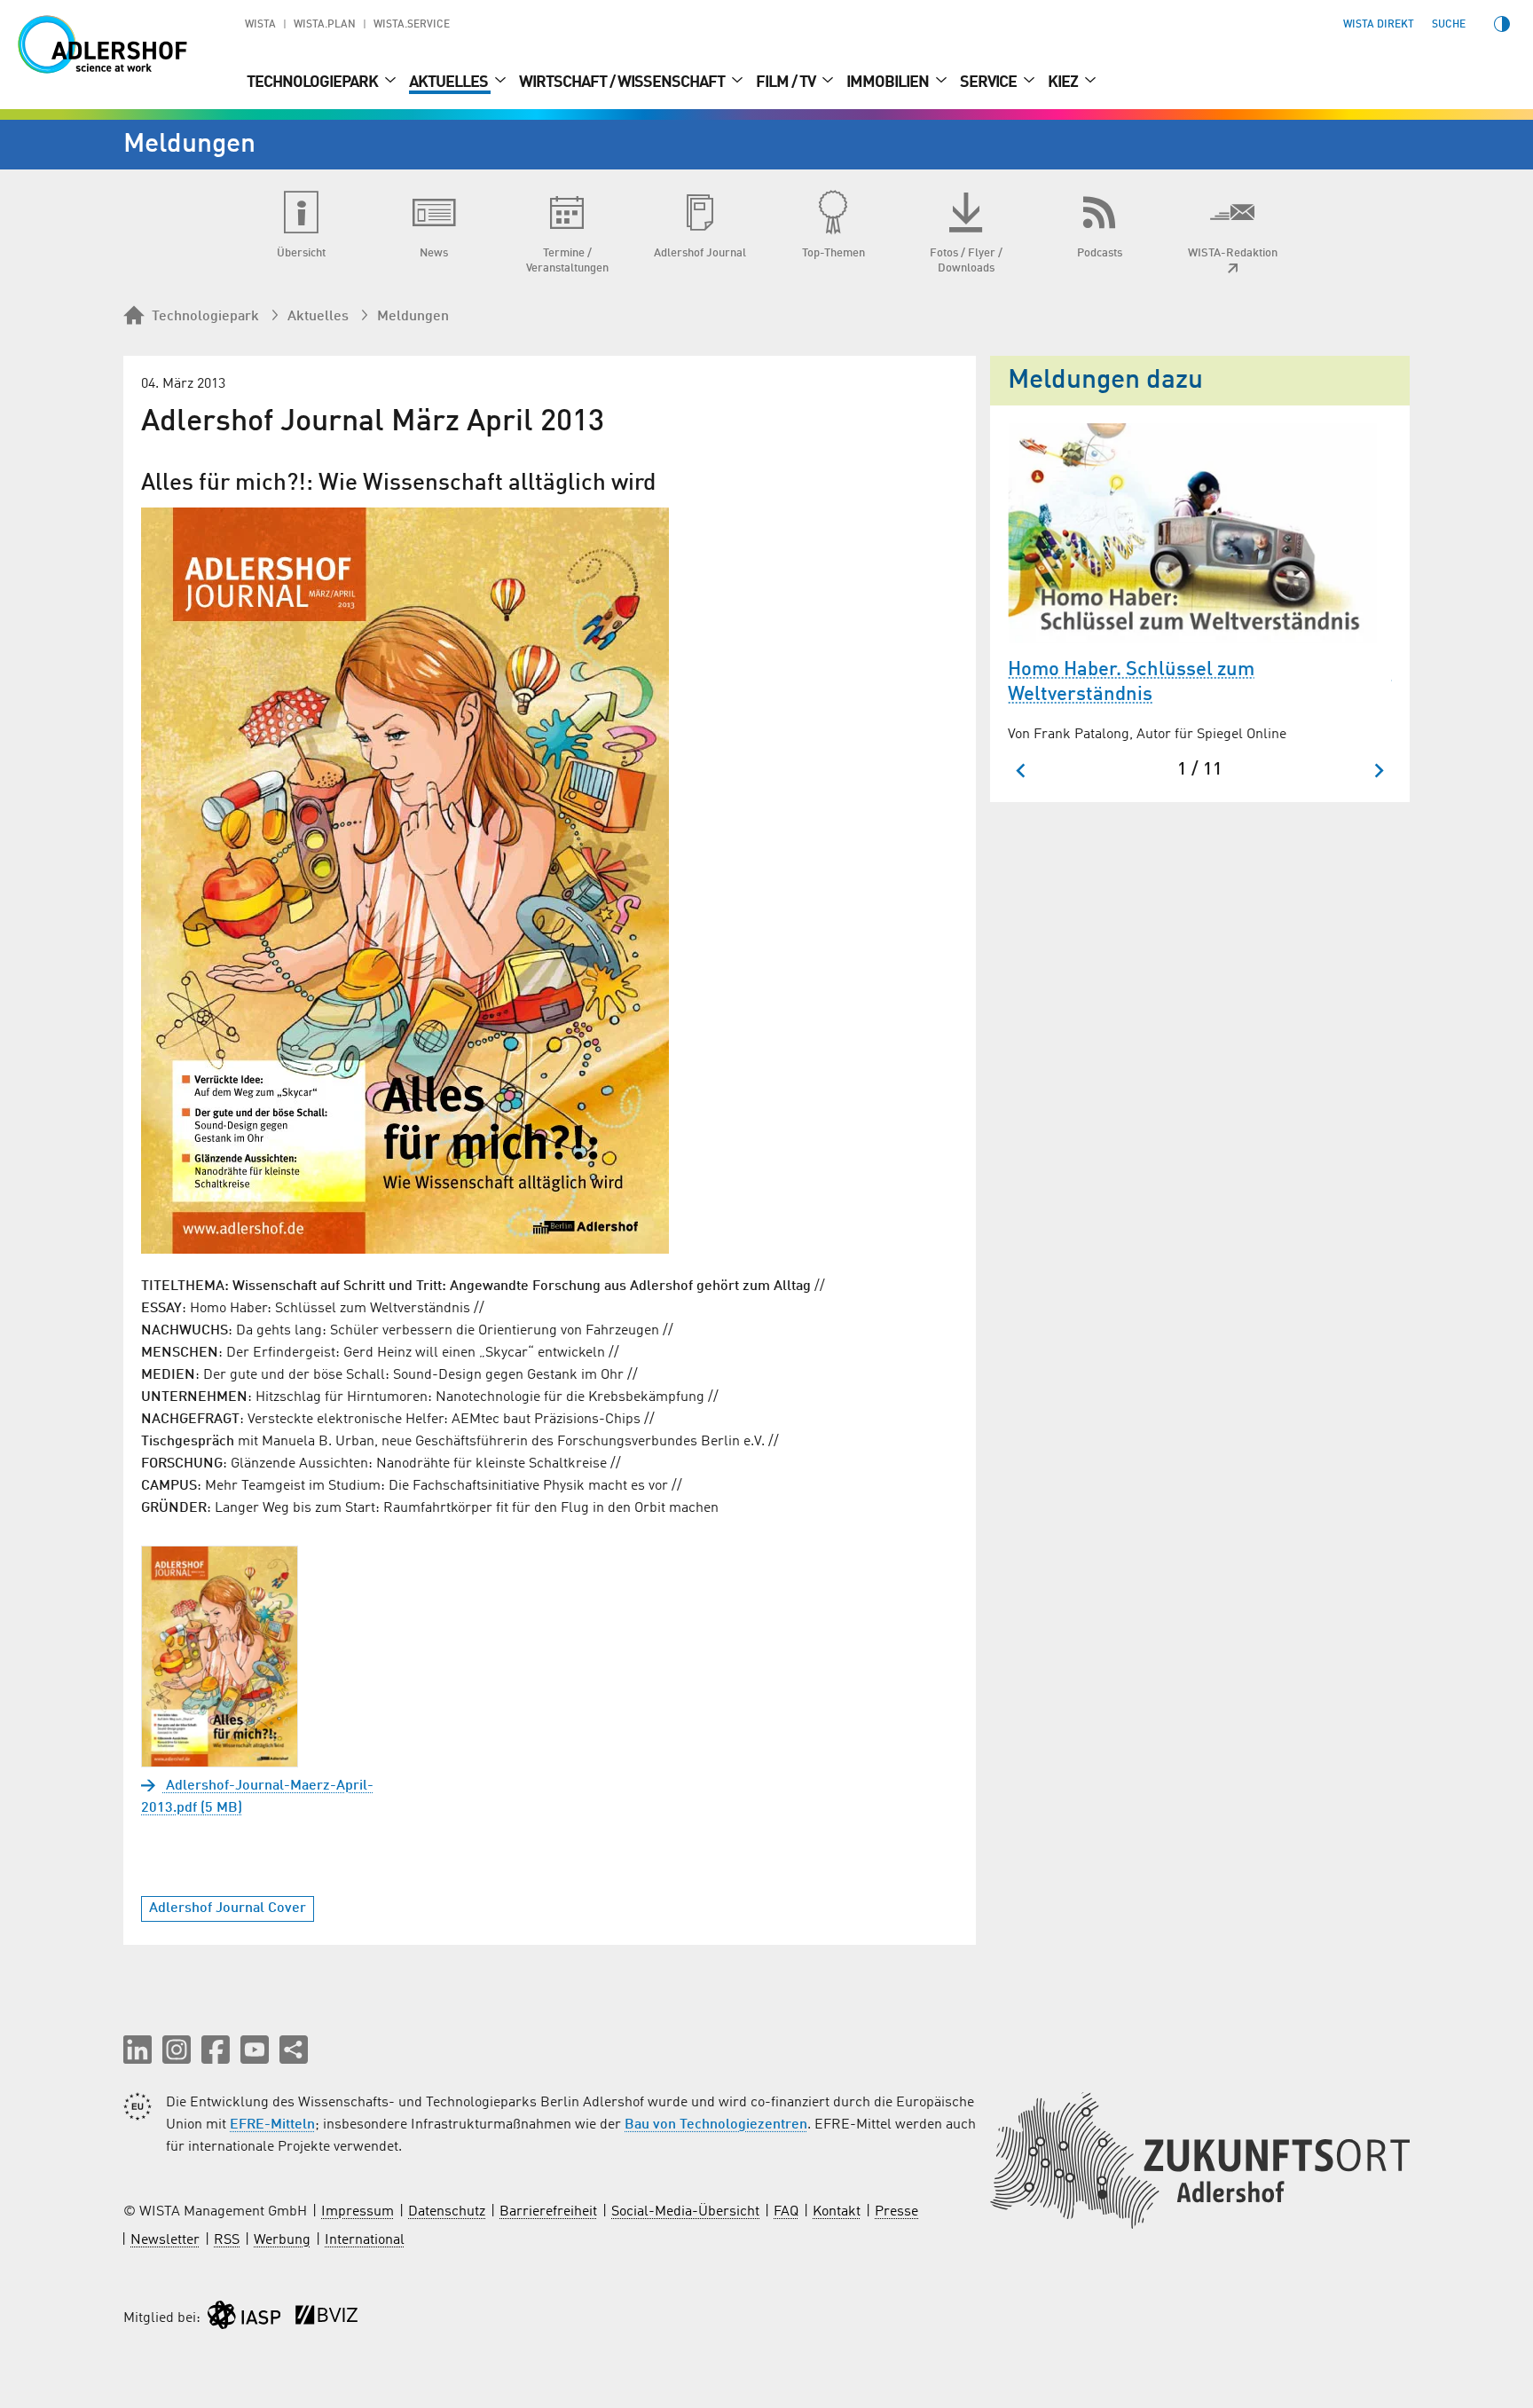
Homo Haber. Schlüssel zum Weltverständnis (1131, 683)
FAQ (786, 2212)
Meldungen (413, 317)
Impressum (358, 2212)
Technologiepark (314, 83)
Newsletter (165, 2240)
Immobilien (889, 83)
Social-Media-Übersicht (685, 2212)
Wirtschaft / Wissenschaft (623, 83)
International (365, 2240)
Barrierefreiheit (548, 2212)
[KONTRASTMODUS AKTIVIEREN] (1502, 24)
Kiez (1064, 83)
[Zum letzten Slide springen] (1022, 771)
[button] (138, 2050)
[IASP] (244, 2319)
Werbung (282, 2240)
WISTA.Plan (325, 25)
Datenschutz (447, 2212)
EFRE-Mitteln (272, 2125)
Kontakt (837, 2212)
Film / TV (787, 83)
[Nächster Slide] (1378, 771)
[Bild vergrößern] (405, 881)
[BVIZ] (326, 2319)
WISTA (260, 25)
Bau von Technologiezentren (716, 2125)
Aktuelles (450, 83)
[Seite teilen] (294, 2050)
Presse (896, 2212)
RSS (227, 2240)
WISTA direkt (1379, 25)
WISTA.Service (412, 25)
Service (990, 83)
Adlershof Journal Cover (228, 1908)
